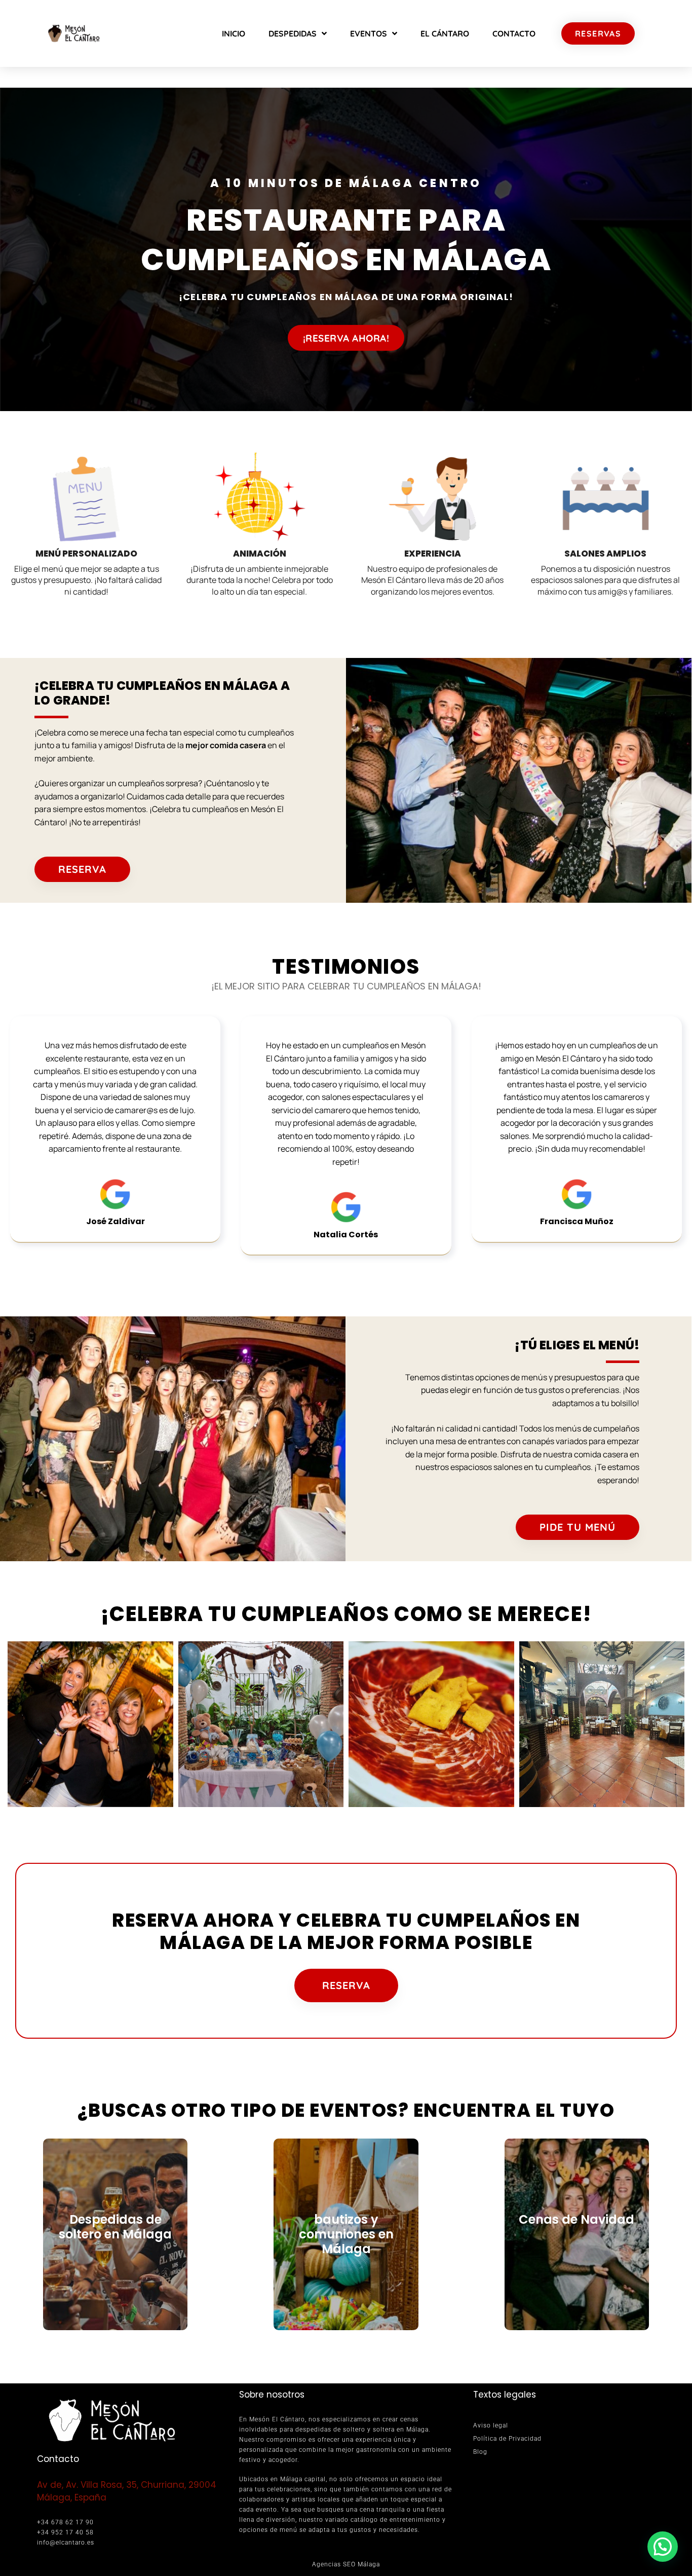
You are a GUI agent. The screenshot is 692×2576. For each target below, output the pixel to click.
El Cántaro (445, 33)
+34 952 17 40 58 (65, 2532)
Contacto (514, 33)
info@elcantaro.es (66, 2543)
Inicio (234, 33)
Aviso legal (491, 2425)
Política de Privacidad (507, 2439)
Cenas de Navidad (576, 2219)
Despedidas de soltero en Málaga (115, 2227)
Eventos (369, 33)
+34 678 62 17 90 (65, 2522)
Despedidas (293, 33)
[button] (663, 2547)
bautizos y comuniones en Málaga (346, 2234)
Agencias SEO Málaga (346, 2564)
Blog (480, 2452)
